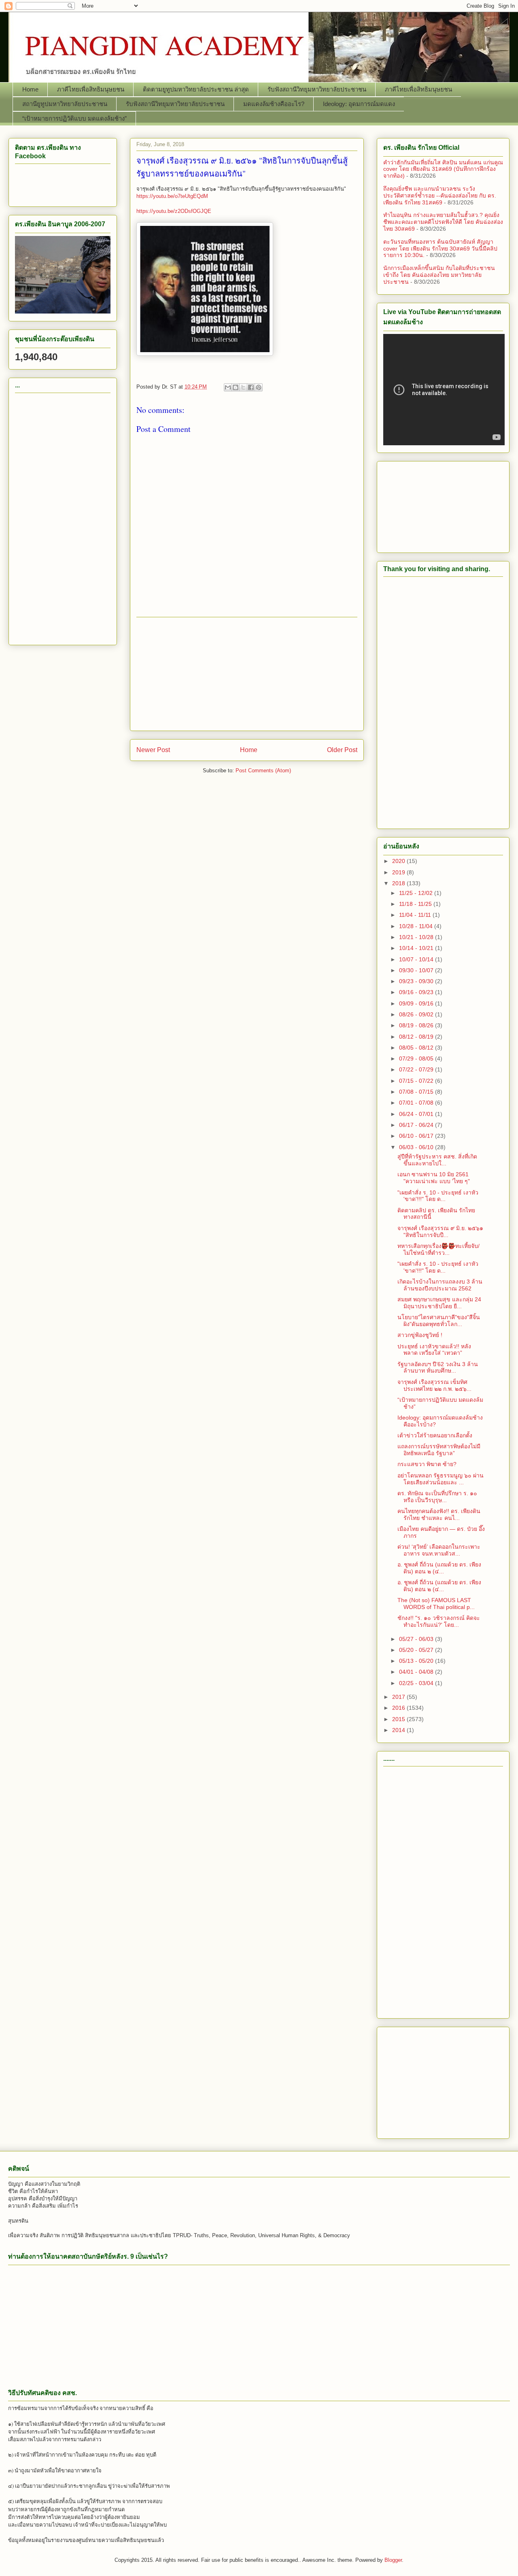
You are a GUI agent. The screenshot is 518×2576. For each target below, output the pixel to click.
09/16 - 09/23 (417, 992)
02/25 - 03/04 (417, 1683)
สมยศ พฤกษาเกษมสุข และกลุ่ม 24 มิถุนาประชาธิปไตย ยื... (439, 1303)
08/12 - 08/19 (417, 1037)
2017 (399, 1697)
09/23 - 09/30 (417, 981)
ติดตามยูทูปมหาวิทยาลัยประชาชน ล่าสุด (196, 89)
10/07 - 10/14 (417, 959)
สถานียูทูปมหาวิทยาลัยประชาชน (65, 104)
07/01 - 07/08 (417, 1103)
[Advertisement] (247, 674)
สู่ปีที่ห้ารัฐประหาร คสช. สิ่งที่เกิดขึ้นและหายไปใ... (437, 1160)
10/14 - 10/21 (417, 948)
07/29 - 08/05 (417, 1058)
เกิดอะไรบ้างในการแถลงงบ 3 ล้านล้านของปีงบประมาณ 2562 (440, 1285)
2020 (399, 861)
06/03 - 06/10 (417, 1147)
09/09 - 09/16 (417, 1003)
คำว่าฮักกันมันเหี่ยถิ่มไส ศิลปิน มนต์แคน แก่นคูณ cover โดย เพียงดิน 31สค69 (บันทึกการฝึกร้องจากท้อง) (443, 169)
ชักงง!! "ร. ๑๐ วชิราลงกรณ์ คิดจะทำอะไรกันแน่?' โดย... (439, 1621)
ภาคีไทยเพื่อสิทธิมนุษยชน (91, 89)
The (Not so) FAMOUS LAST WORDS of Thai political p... (436, 1604)
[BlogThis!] (236, 387)
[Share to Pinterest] (259, 387)
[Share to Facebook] (251, 387)
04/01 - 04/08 (417, 1672)
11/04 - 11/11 (416, 915)
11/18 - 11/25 (416, 904)
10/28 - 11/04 (417, 926)
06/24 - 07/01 (417, 1114)
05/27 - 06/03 (417, 1639)
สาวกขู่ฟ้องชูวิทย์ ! (420, 1335)
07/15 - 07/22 (417, 1081)
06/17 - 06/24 (417, 1125)
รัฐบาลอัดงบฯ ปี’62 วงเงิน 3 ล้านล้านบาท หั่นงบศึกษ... (438, 1368)
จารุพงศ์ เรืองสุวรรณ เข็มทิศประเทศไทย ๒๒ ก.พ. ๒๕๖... (434, 1385)
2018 (399, 883)
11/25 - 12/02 (417, 893)
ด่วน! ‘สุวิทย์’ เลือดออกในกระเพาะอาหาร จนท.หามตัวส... (439, 1550)
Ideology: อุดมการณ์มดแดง (359, 104)
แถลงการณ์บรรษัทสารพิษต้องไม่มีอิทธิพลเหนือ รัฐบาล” (439, 1450)
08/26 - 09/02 (417, 1014)
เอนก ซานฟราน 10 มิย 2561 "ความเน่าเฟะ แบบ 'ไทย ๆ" (434, 1178)
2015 (399, 1719)
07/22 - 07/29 (417, 1069)
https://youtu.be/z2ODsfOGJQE (174, 211)
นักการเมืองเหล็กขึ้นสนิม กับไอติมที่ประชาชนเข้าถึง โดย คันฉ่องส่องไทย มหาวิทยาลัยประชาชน (439, 275)
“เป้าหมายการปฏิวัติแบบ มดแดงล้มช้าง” (74, 118)
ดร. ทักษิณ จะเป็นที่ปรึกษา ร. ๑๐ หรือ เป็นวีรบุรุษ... (437, 1497)
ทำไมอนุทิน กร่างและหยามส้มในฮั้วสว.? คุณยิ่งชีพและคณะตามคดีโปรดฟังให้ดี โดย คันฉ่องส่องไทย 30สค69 (443, 222)
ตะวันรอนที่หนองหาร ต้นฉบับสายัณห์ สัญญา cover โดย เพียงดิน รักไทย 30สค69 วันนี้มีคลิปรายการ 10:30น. (440, 249)
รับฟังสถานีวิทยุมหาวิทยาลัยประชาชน (317, 89)
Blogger (393, 2560)
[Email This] (228, 387)
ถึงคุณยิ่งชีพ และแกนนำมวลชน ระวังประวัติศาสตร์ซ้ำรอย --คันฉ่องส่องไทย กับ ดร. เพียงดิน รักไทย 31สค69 (440, 196)
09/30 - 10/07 (417, 970)
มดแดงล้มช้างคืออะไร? (274, 104)
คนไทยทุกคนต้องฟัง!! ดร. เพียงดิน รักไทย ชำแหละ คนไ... (439, 1514)
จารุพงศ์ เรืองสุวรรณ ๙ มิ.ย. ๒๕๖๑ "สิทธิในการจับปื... (440, 1232)
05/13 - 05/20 (417, 1661)
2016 (399, 1708)
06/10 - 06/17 (417, 1136)
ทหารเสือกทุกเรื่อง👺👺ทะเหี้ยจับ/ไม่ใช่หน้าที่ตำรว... (438, 1249)
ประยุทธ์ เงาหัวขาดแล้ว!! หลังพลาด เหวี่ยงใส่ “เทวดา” (434, 1350)
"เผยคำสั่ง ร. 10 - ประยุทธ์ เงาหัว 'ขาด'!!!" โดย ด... (438, 1196)
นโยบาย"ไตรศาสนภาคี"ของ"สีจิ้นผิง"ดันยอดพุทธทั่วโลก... (439, 1321)
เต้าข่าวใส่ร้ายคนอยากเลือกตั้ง (435, 1435)
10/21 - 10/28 (417, 937)
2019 (399, 872)
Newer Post (153, 750)
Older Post (342, 750)
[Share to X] (243, 387)
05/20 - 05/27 (417, 1650)
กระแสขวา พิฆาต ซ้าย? (427, 1464)
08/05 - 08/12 (417, 1048)
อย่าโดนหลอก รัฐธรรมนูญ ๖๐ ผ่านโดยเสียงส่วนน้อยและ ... (441, 1479)
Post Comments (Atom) (263, 770)
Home (30, 89)
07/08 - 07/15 (417, 1092)
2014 (399, 1730)
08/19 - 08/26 (417, 1025)
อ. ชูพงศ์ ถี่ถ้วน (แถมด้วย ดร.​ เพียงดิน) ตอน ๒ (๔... (439, 1568)
